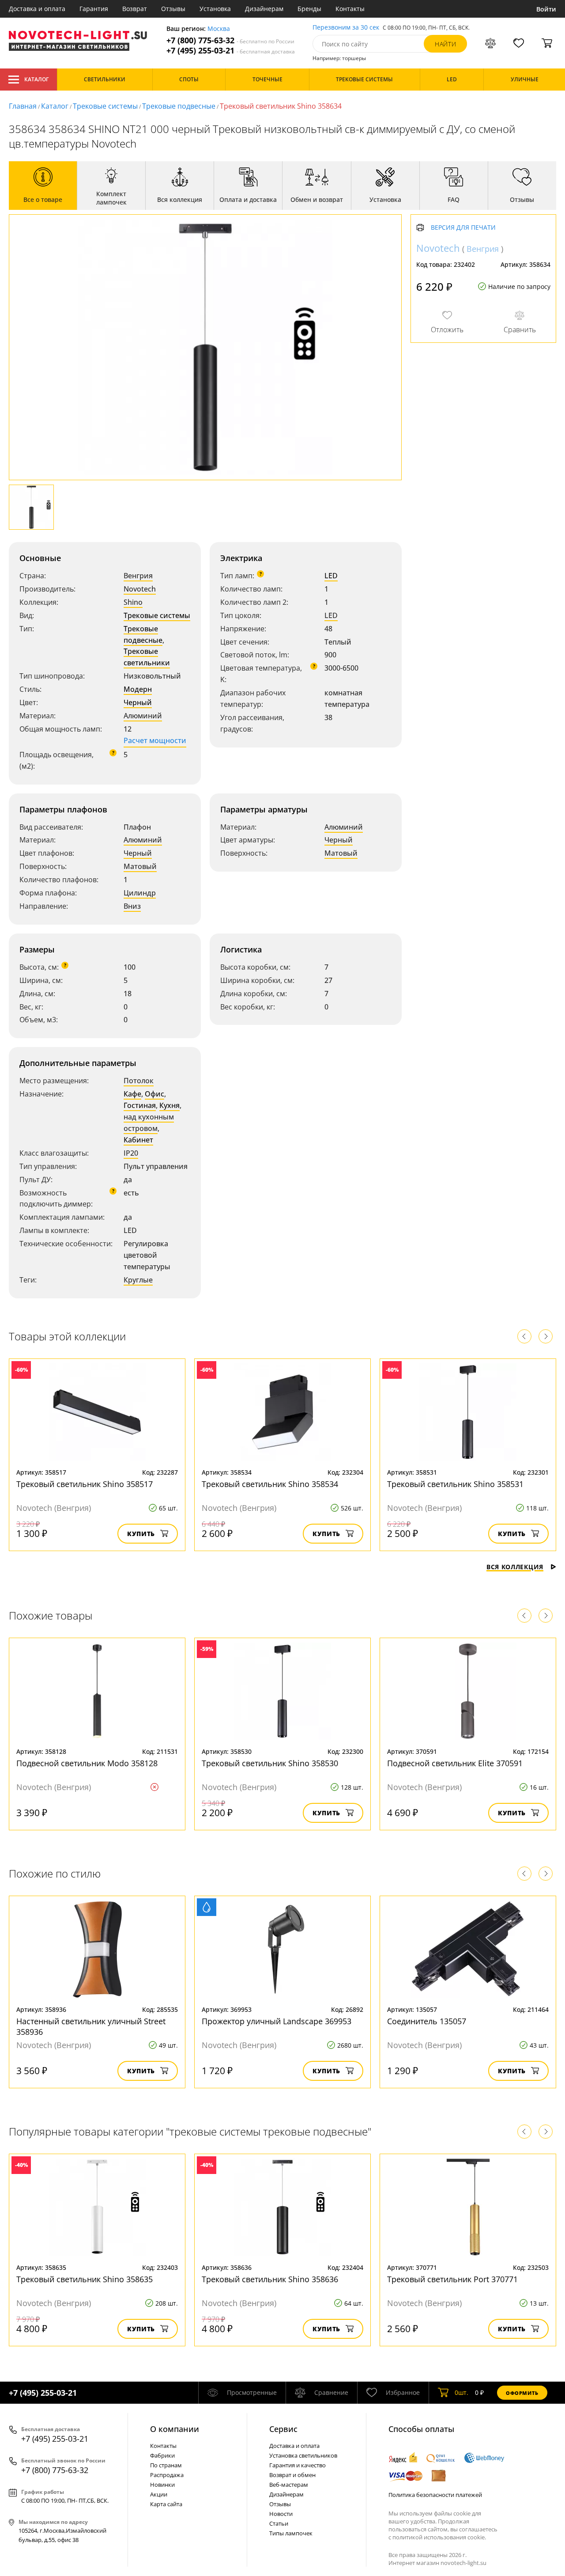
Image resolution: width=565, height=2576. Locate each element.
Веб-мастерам (289, 2485)
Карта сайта (166, 2504)
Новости (281, 2514)
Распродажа (167, 2475)
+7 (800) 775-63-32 (230, 40)
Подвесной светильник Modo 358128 (87, 1763)
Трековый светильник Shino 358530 (270, 1763)
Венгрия (138, 576)
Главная (23, 106)
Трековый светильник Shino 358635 (85, 2279)
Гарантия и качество (298, 2465)
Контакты (350, 9)
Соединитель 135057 (427, 2021)
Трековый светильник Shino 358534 (270, 1484)
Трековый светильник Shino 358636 (270, 2279)
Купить (141, 1534)
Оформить (522, 2393)
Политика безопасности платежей (435, 2495)
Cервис (283, 2429)
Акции (159, 2494)
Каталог (36, 79)
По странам (166, 2465)
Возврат (135, 9)
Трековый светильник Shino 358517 (85, 1484)
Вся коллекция (515, 1567)
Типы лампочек (291, 2533)
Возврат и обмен (292, 2475)
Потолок (139, 1081)
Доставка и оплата (37, 9)
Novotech (140, 589)
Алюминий (143, 716)
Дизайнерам (264, 9)
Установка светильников (303, 2455)
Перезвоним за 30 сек (346, 28)
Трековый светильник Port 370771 (452, 2279)
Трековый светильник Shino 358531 (455, 1484)
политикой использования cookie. (439, 2537)
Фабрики (162, 2455)
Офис (154, 1094)
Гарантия (94, 9)
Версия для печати (463, 228)
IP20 (131, 1153)
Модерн (138, 689)
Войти (546, 9)
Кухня (169, 1105)
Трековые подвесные (179, 106)
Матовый (140, 866)
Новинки (162, 2485)
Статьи (279, 2523)
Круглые (138, 1280)
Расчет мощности (155, 740)
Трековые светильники (147, 657)
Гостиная (140, 1105)
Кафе (132, 1094)
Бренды (309, 9)
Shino (133, 602)
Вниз (132, 906)
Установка (215, 9)
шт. (461, 2392)
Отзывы (173, 9)
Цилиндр (140, 893)
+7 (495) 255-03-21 (231, 51)
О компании (175, 2429)
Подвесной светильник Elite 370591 (455, 1763)
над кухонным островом (149, 1123)
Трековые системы (105, 106)
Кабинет (138, 1140)
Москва (219, 29)
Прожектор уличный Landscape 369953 (277, 2021)
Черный (138, 702)
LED (331, 576)
